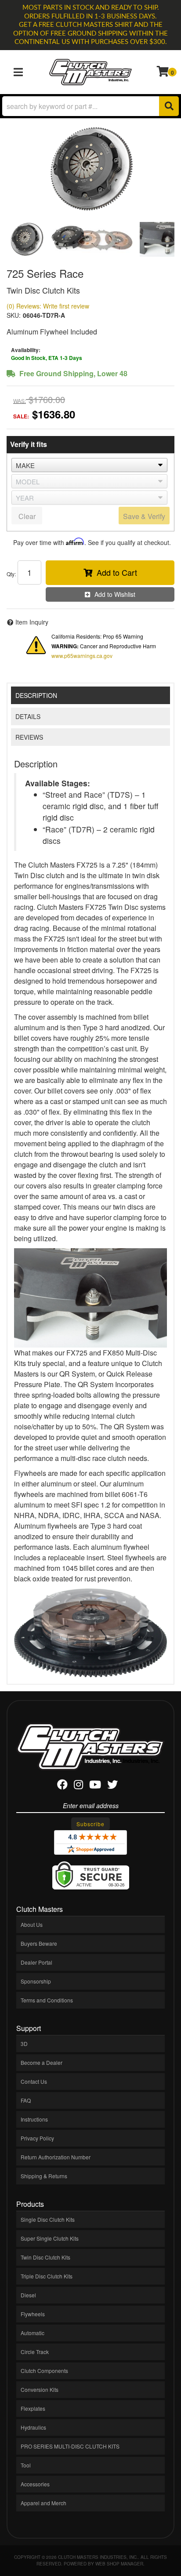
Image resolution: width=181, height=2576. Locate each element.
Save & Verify (144, 516)
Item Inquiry (32, 622)
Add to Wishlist (115, 594)
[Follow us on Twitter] (112, 1786)
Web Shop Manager (119, 2564)
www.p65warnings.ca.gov (82, 656)
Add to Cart (117, 572)
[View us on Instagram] (78, 1786)
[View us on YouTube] (95, 1786)
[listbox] (89, 465)
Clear (27, 516)
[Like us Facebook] (62, 1786)
